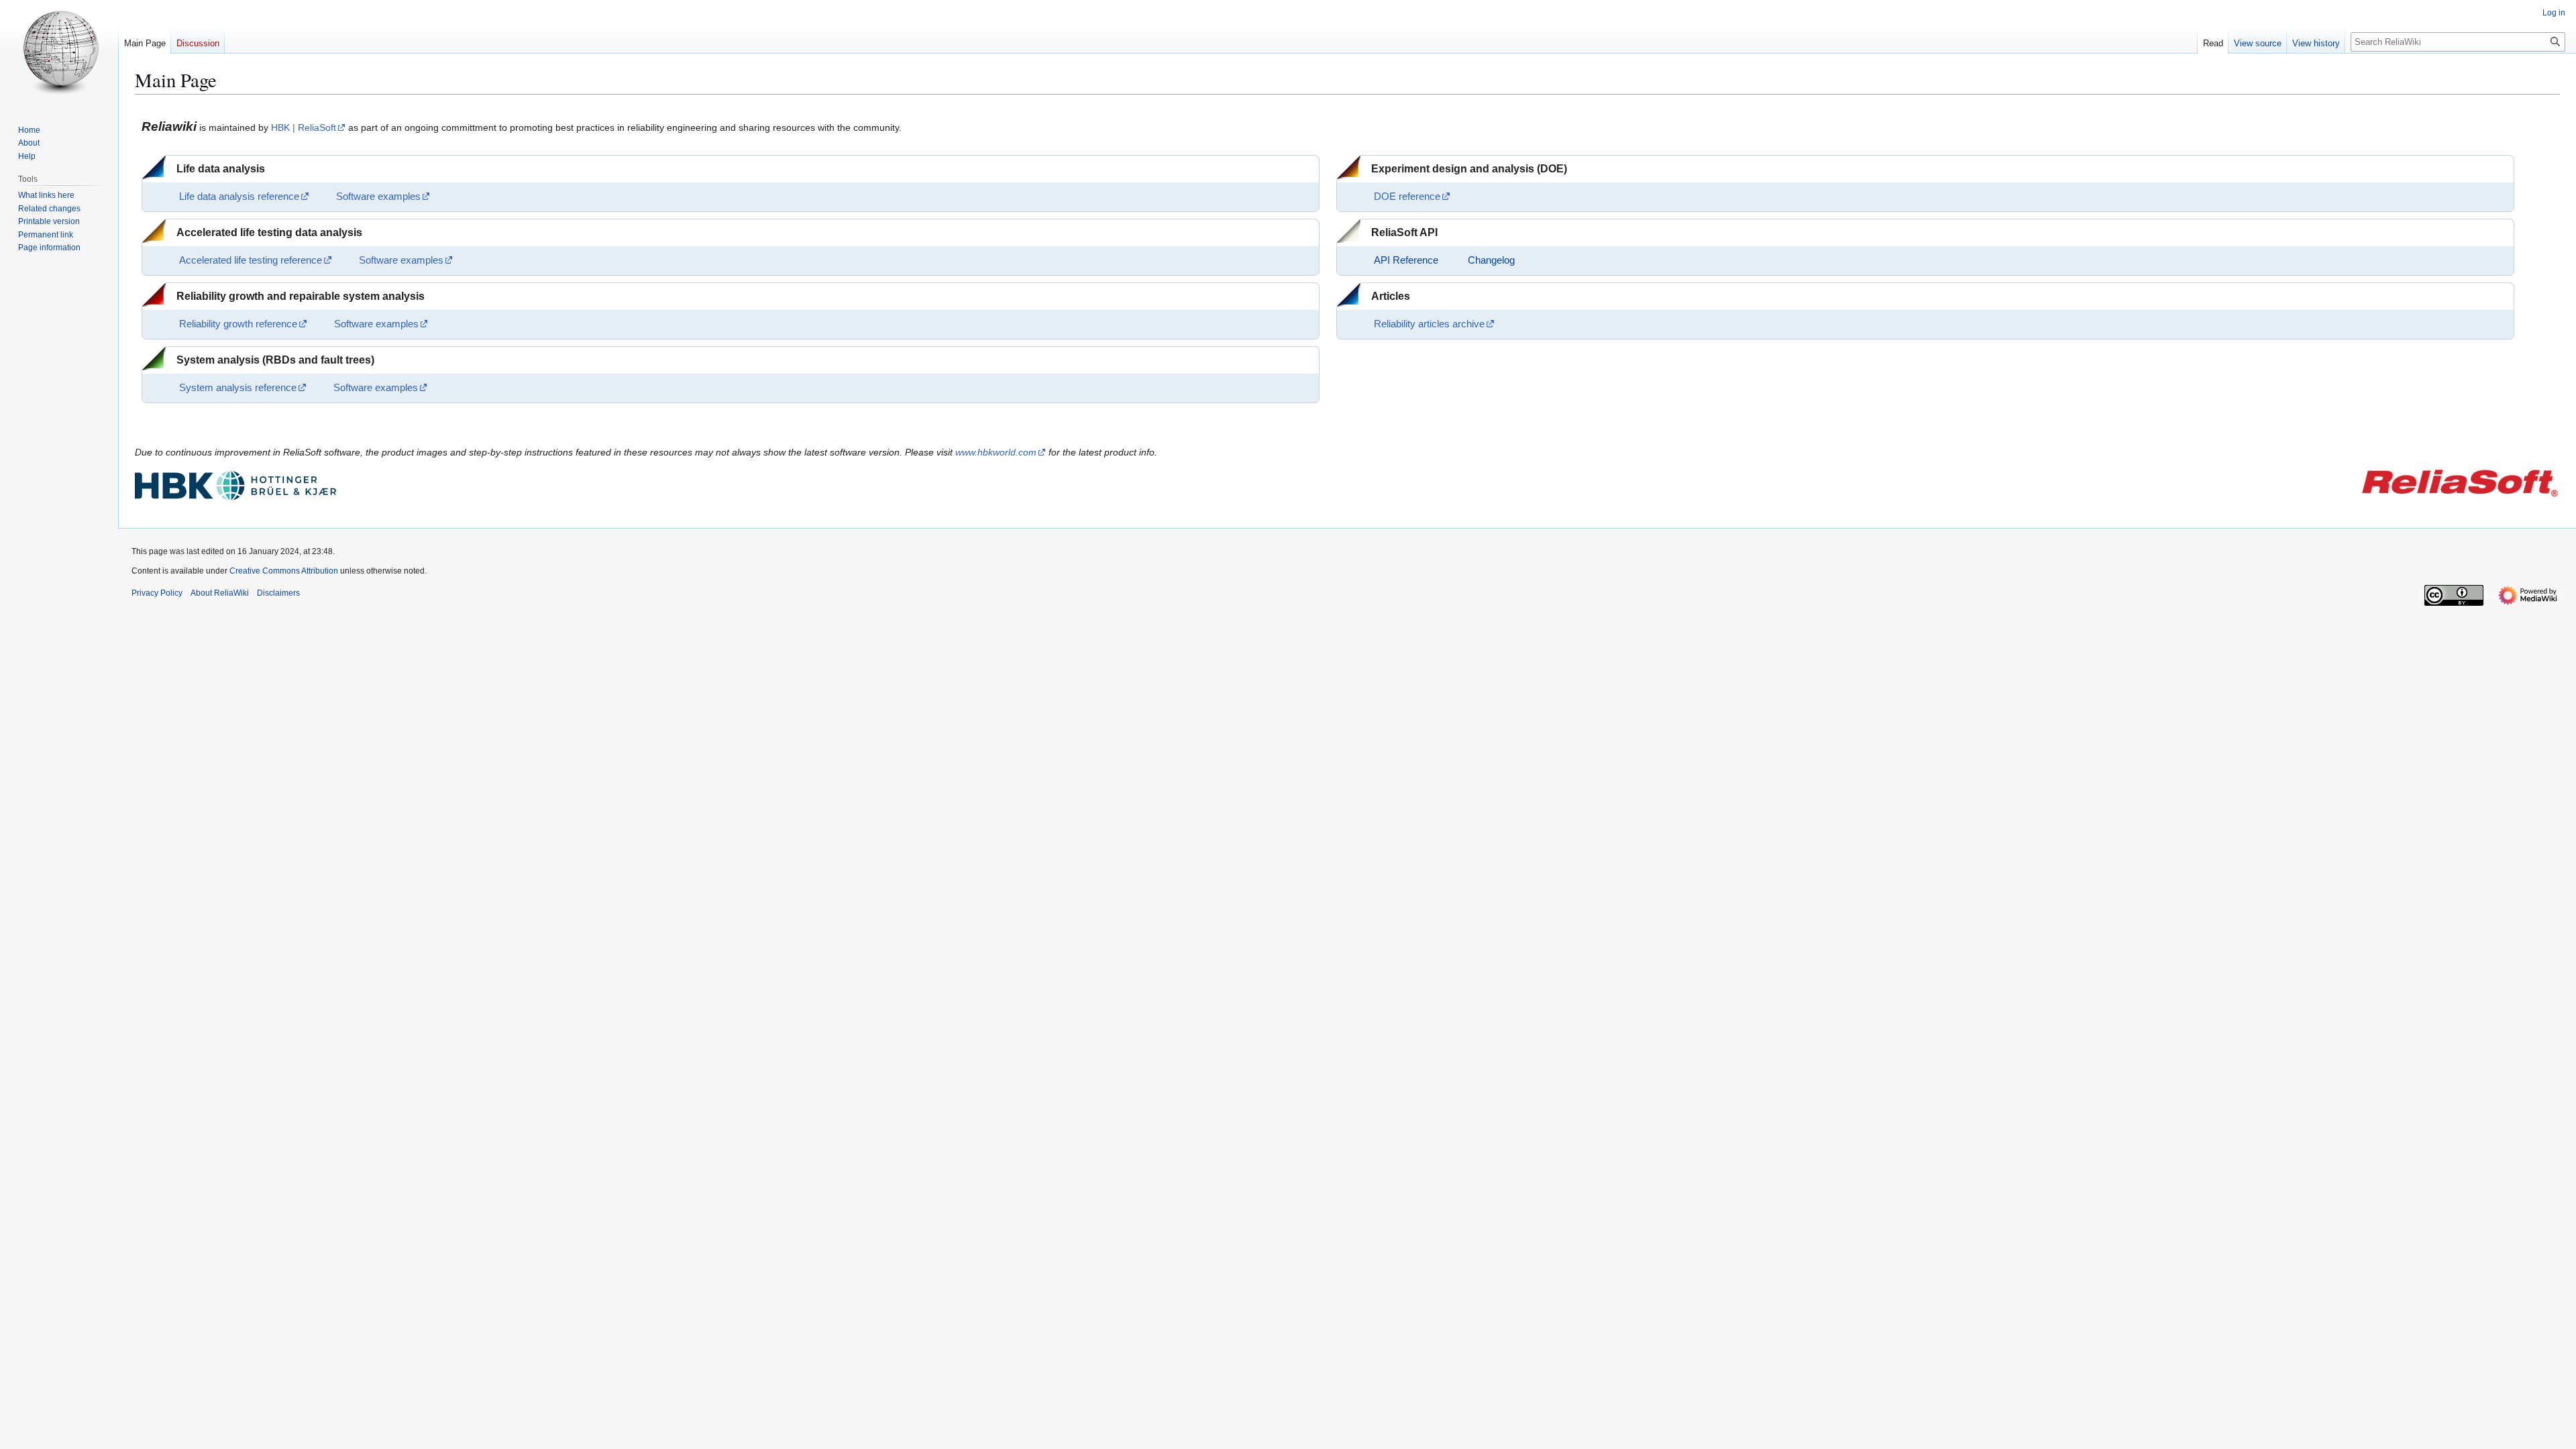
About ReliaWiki (220, 593)
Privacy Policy (157, 593)
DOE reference (1407, 197)
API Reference (1406, 260)
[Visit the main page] (59, 54)
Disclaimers (278, 593)
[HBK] (235, 485)
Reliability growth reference (238, 324)
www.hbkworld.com (996, 452)
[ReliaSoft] (2459, 482)
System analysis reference (238, 388)
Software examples (378, 197)
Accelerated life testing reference (251, 260)
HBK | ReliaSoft (304, 127)
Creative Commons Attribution (284, 571)
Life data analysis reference (239, 197)
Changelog (1491, 260)
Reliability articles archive (1429, 324)
